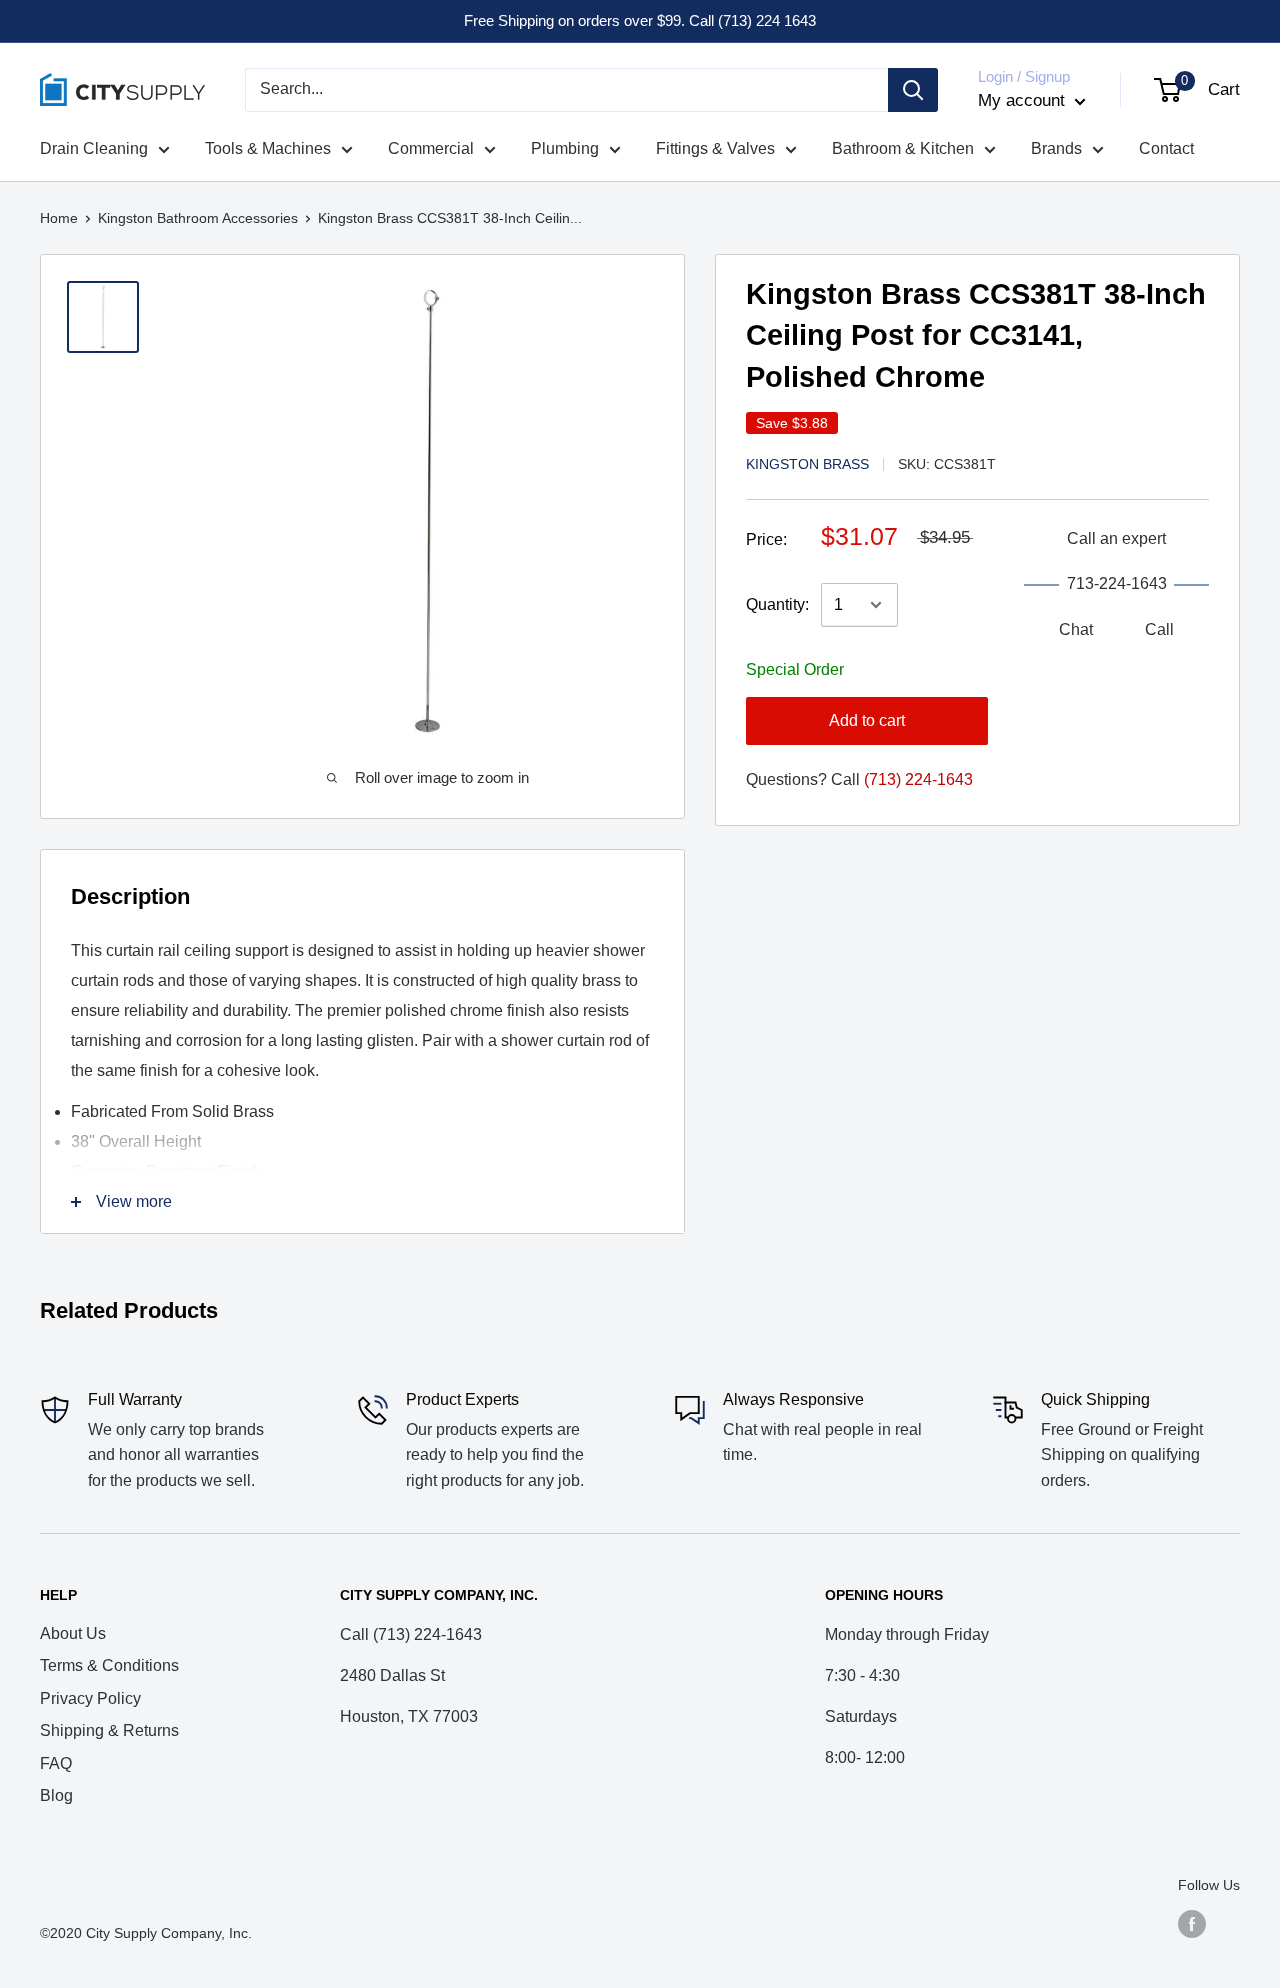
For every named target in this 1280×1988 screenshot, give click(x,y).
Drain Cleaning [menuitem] (94, 148)
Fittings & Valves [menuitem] (715, 148)
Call (1159, 629)
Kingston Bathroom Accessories (198, 218)
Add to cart (867, 720)
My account (1024, 100)
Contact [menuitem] (1166, 148)
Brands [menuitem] (1056, 148)
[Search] (913, 90)
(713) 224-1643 (918, 779)
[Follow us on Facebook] (1192, 1924)
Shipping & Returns (109, 1730)
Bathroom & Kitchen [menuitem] (903, 148)
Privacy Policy (90, 1698)
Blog (56, 1795)
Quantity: (777, 604)
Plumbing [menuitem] (565, 148)
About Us (73, 1633)
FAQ (56, 1763)
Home (59, 218)
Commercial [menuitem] (431, 148)
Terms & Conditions (109, 1665)
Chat (1076, 629)
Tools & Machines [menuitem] (268, 148)
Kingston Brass (807, 464)
